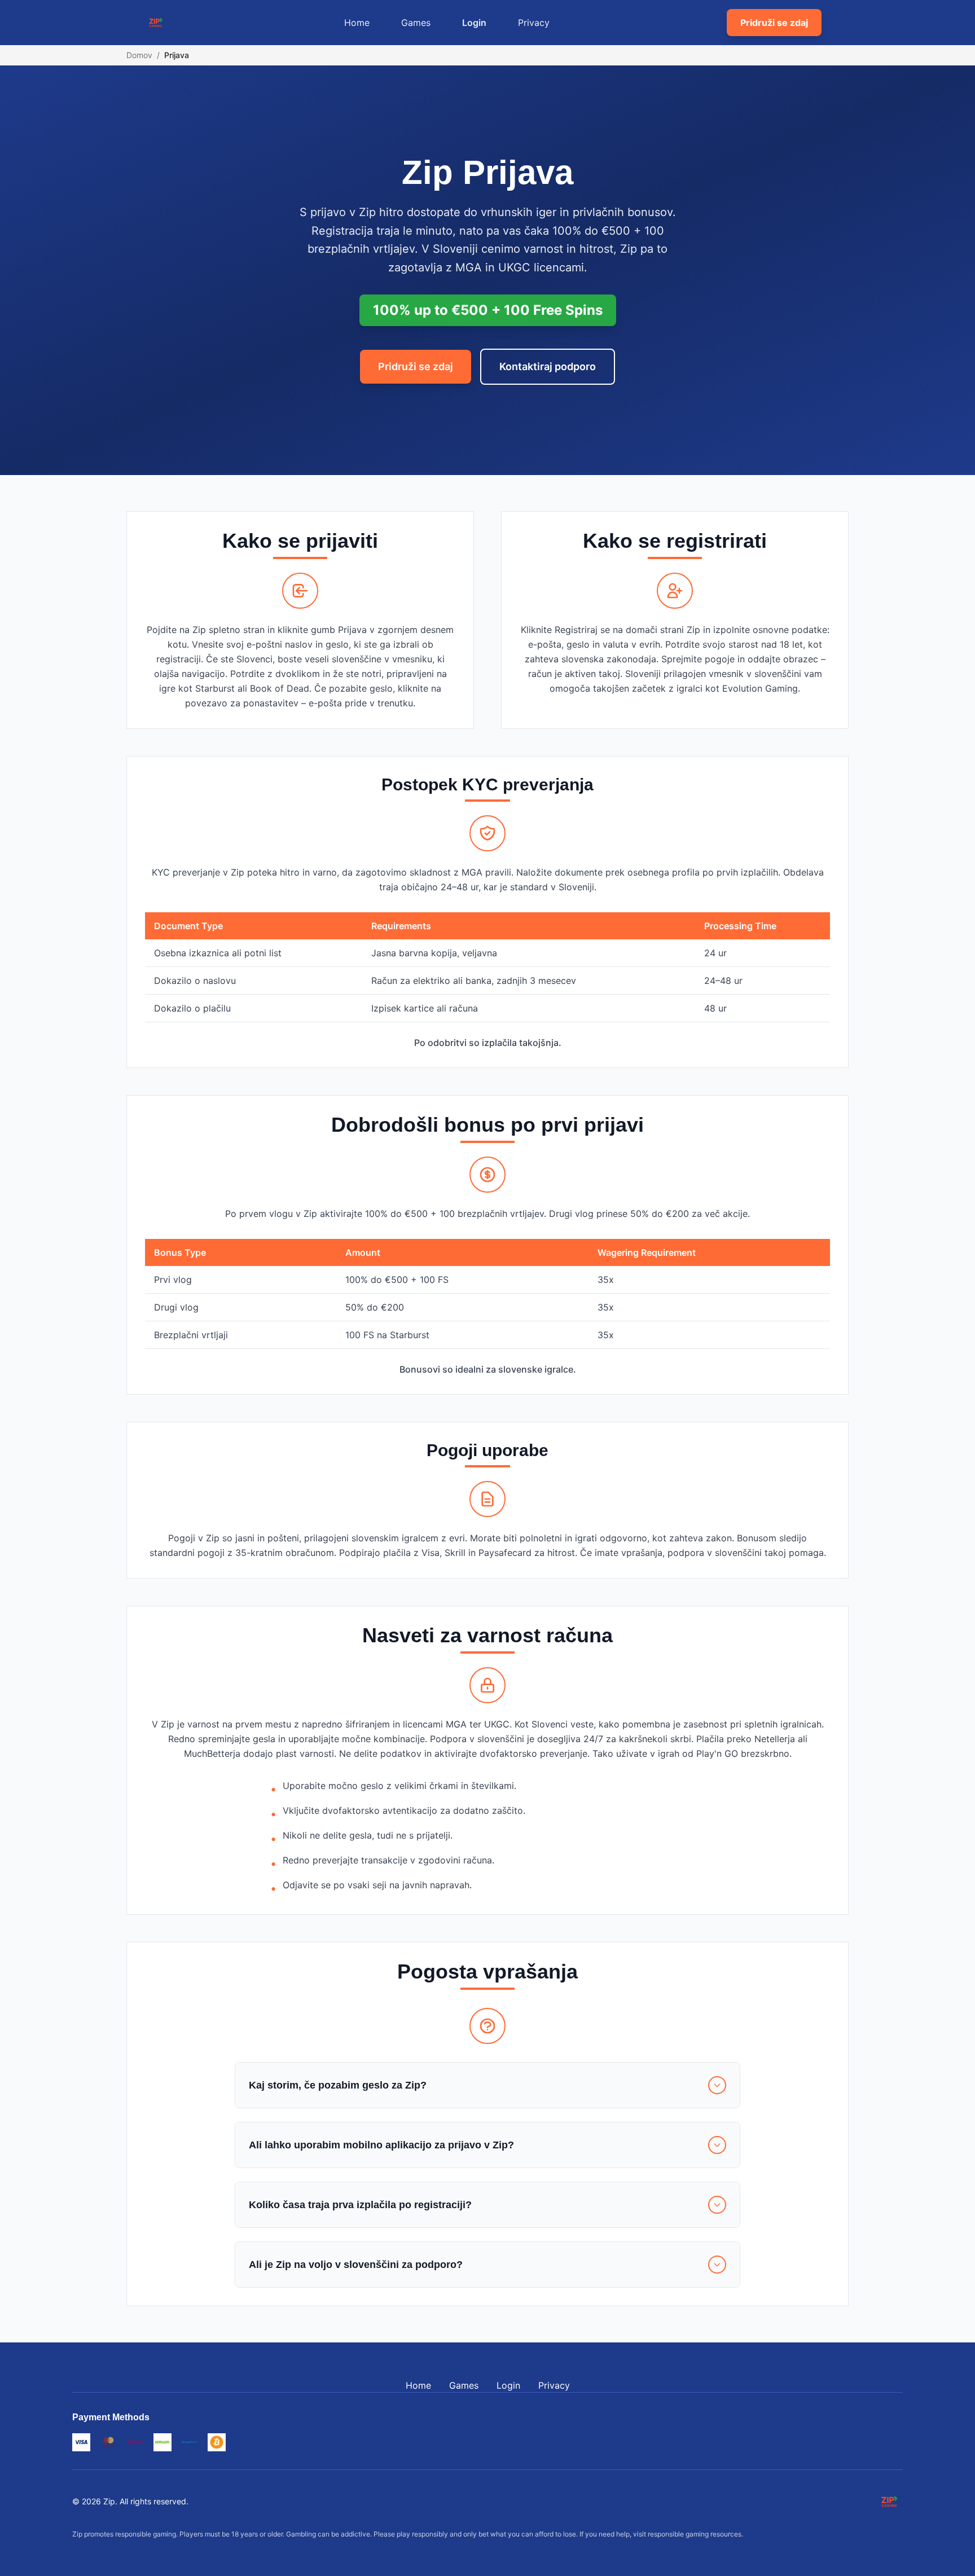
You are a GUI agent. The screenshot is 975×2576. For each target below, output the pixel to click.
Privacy (534, 23)
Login (474, 23)
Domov (139, 55)
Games (416, 23)
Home (357, 23)
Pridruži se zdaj (774, 23)
